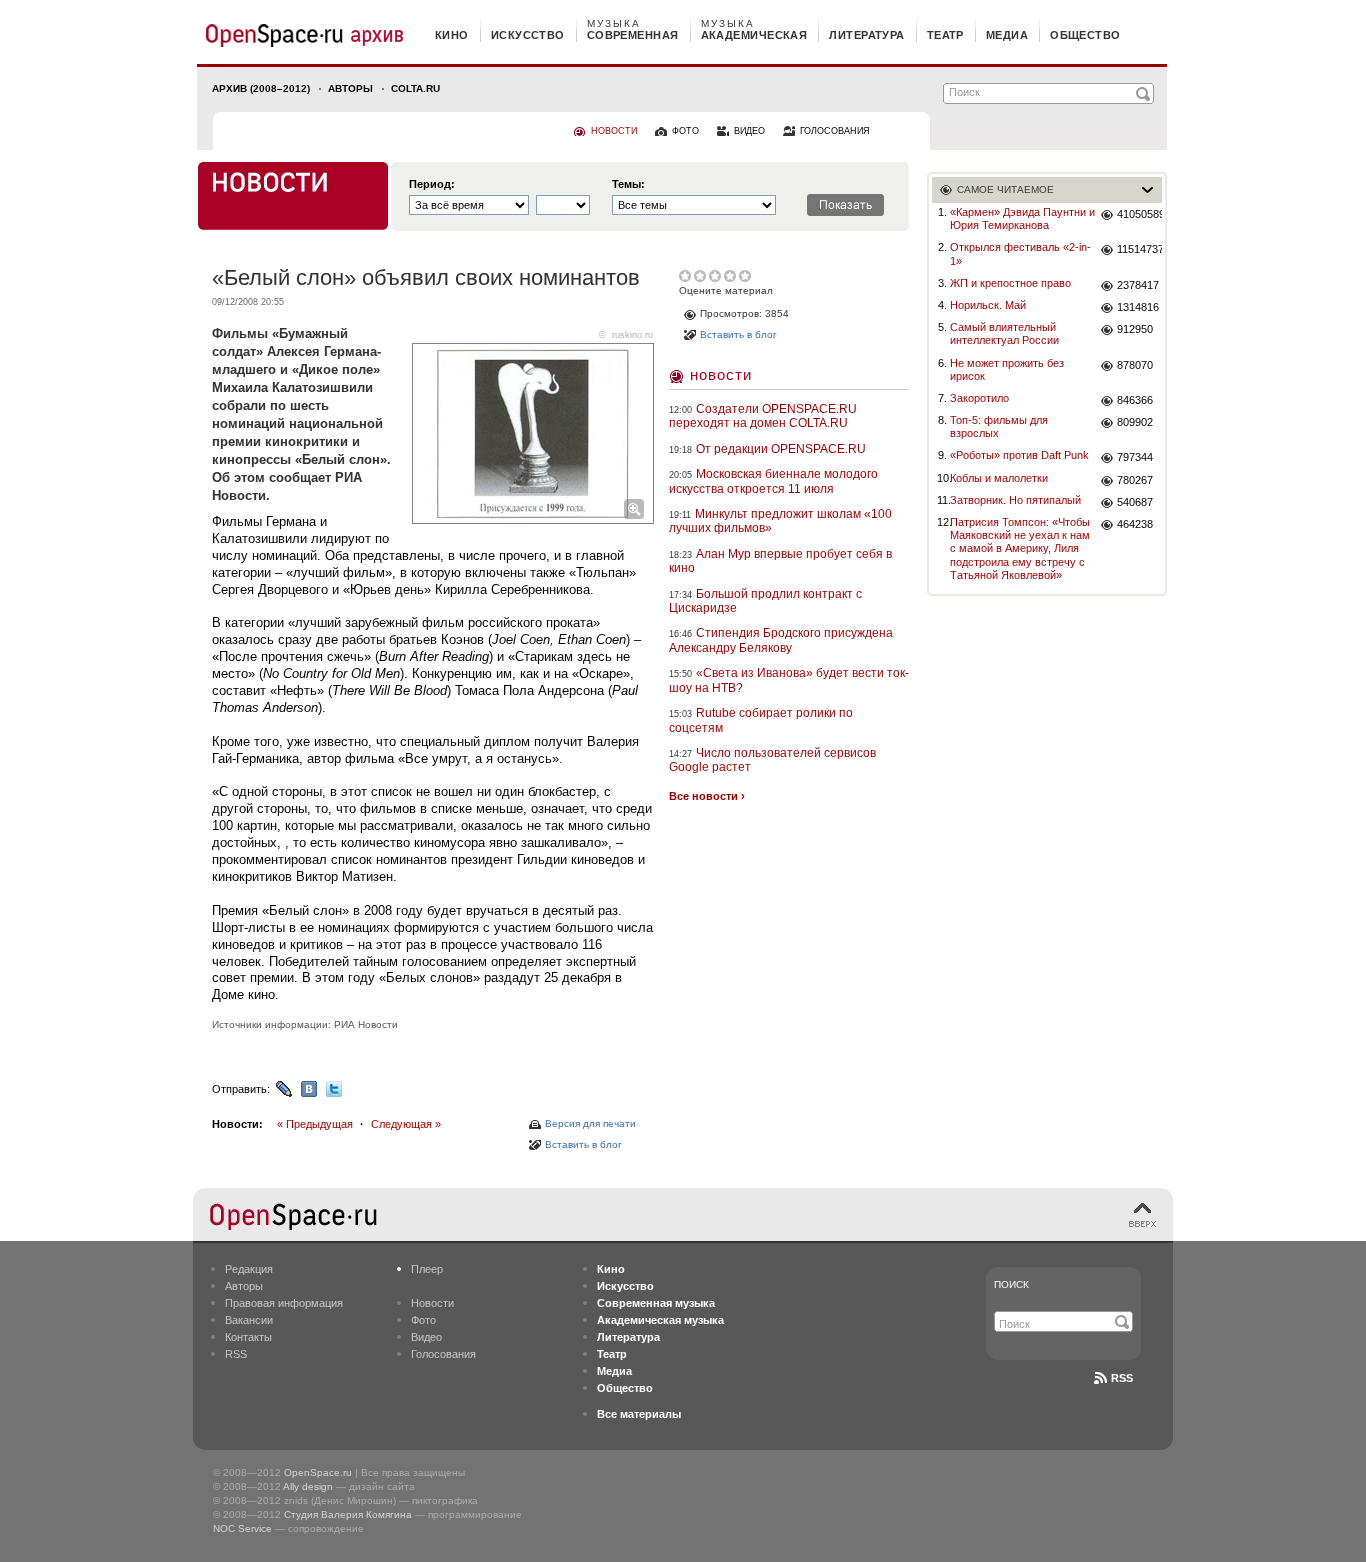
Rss (1122, 1378)
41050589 (1139, 214)
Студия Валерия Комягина (348, 1514)
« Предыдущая (315, 1124)
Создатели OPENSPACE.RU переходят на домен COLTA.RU (763, 416)
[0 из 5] (686, 276)
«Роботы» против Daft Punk (1019, 455)
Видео (426, 1337)
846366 (1135, 400)
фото (685, 131)
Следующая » (406, 1124)
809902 (1135, 422)
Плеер (427, 1269)
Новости (721, 374)
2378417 (1138, 285)
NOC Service (242, 1528)
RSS (236, 1354)
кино (452, 35)
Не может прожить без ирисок (1007, 369)
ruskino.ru (632, 335)
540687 (1135, 502)
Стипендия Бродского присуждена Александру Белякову (781, 640)
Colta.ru (415, 88)
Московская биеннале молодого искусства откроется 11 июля (773, 481)
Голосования (443, 1354)
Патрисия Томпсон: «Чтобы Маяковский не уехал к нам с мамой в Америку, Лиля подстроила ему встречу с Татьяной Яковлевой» (1020, 548)
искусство (528, 35)
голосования (835, 131)
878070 (1135, 365)
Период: (432, 184)
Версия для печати (590, 1123)
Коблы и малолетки (999, 478)
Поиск (1011, 1284)
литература (866, 35)
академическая (754, 35)
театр (945, 35)
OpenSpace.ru (318, 1472)
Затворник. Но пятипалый (1015, 500)
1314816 (1138, 307)
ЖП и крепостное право (1010, 283)
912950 (1135, 329)
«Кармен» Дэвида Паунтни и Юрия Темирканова (1022, 218)
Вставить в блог (583, 1144)
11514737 (1139, 249)
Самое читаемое (1005, 189)
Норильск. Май (988, 305)
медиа (1007, 35)
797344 (1135, 457)
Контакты (248, 1337)
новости (614, 131)
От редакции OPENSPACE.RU (781, 449)
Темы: (628, 184)
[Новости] (293, 196)
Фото (423, 1320)
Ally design (308, 1486)
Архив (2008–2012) (261, 88)
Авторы (350, 88)
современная (633, 35)
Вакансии (249, 1320)
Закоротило (979, 398)
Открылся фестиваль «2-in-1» (1020, 253)
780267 (1135, 480)
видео (749, 131)
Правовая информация (284, 1303)
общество (1085, 35)
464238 (1135, 524)
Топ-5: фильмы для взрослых (999, 426)
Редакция (249, 1269)
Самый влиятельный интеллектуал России (1004, 333)
